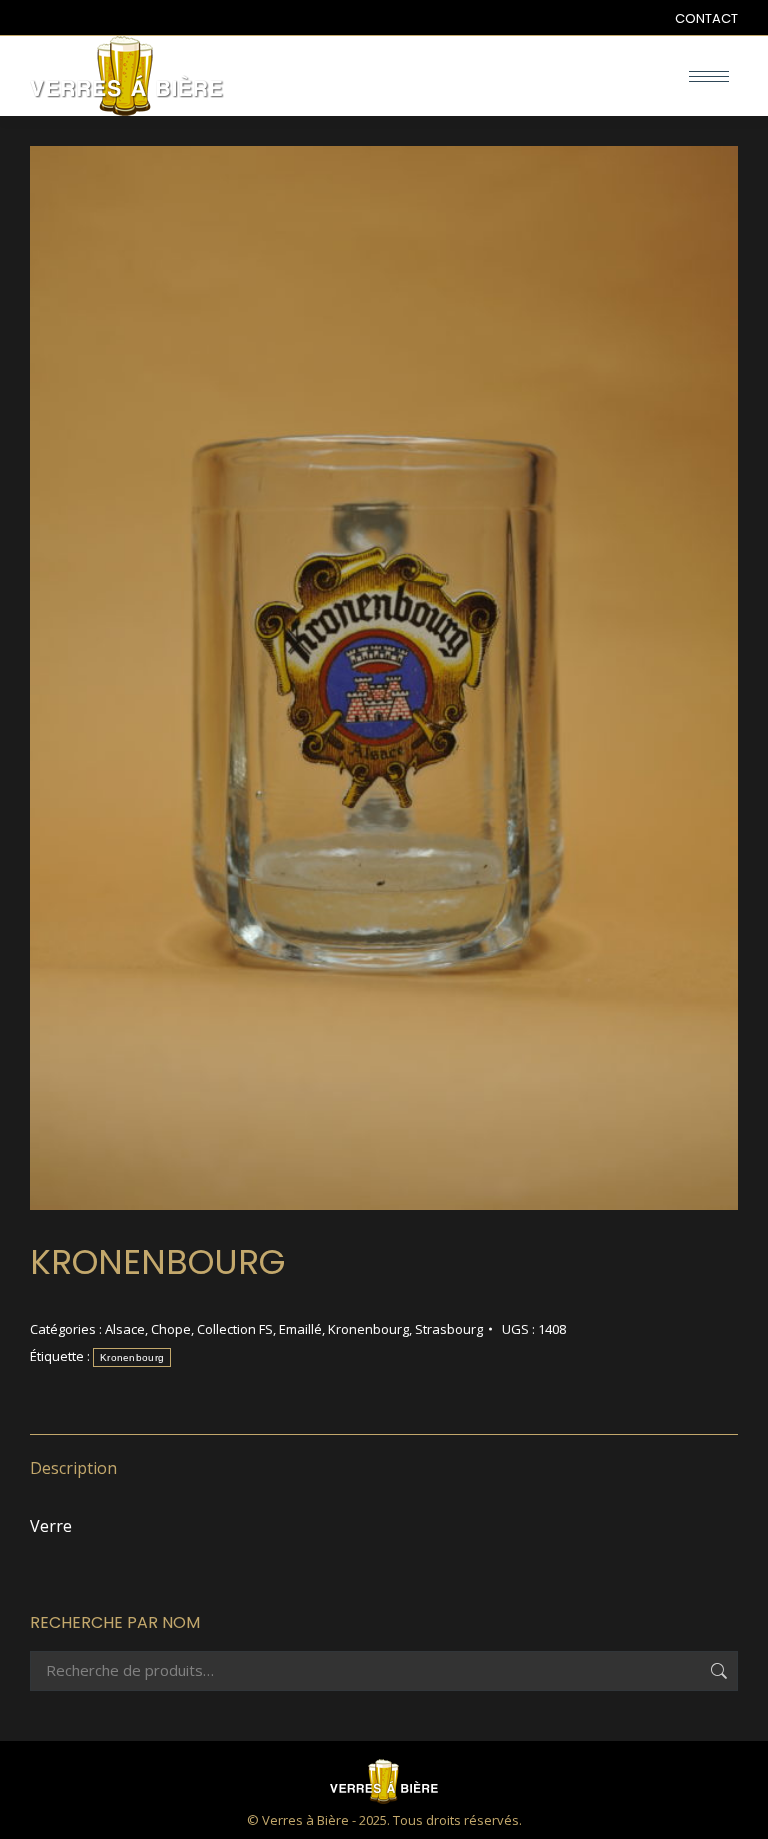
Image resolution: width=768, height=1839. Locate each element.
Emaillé (300, 1329)
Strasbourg (449, 1329)
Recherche (717, 1671)
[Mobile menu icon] (709, 76)
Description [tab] (73, 1468)
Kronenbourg (368, 1329)
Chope (171, 1329)
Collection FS (235, 1329)
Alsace (125, 1329)
